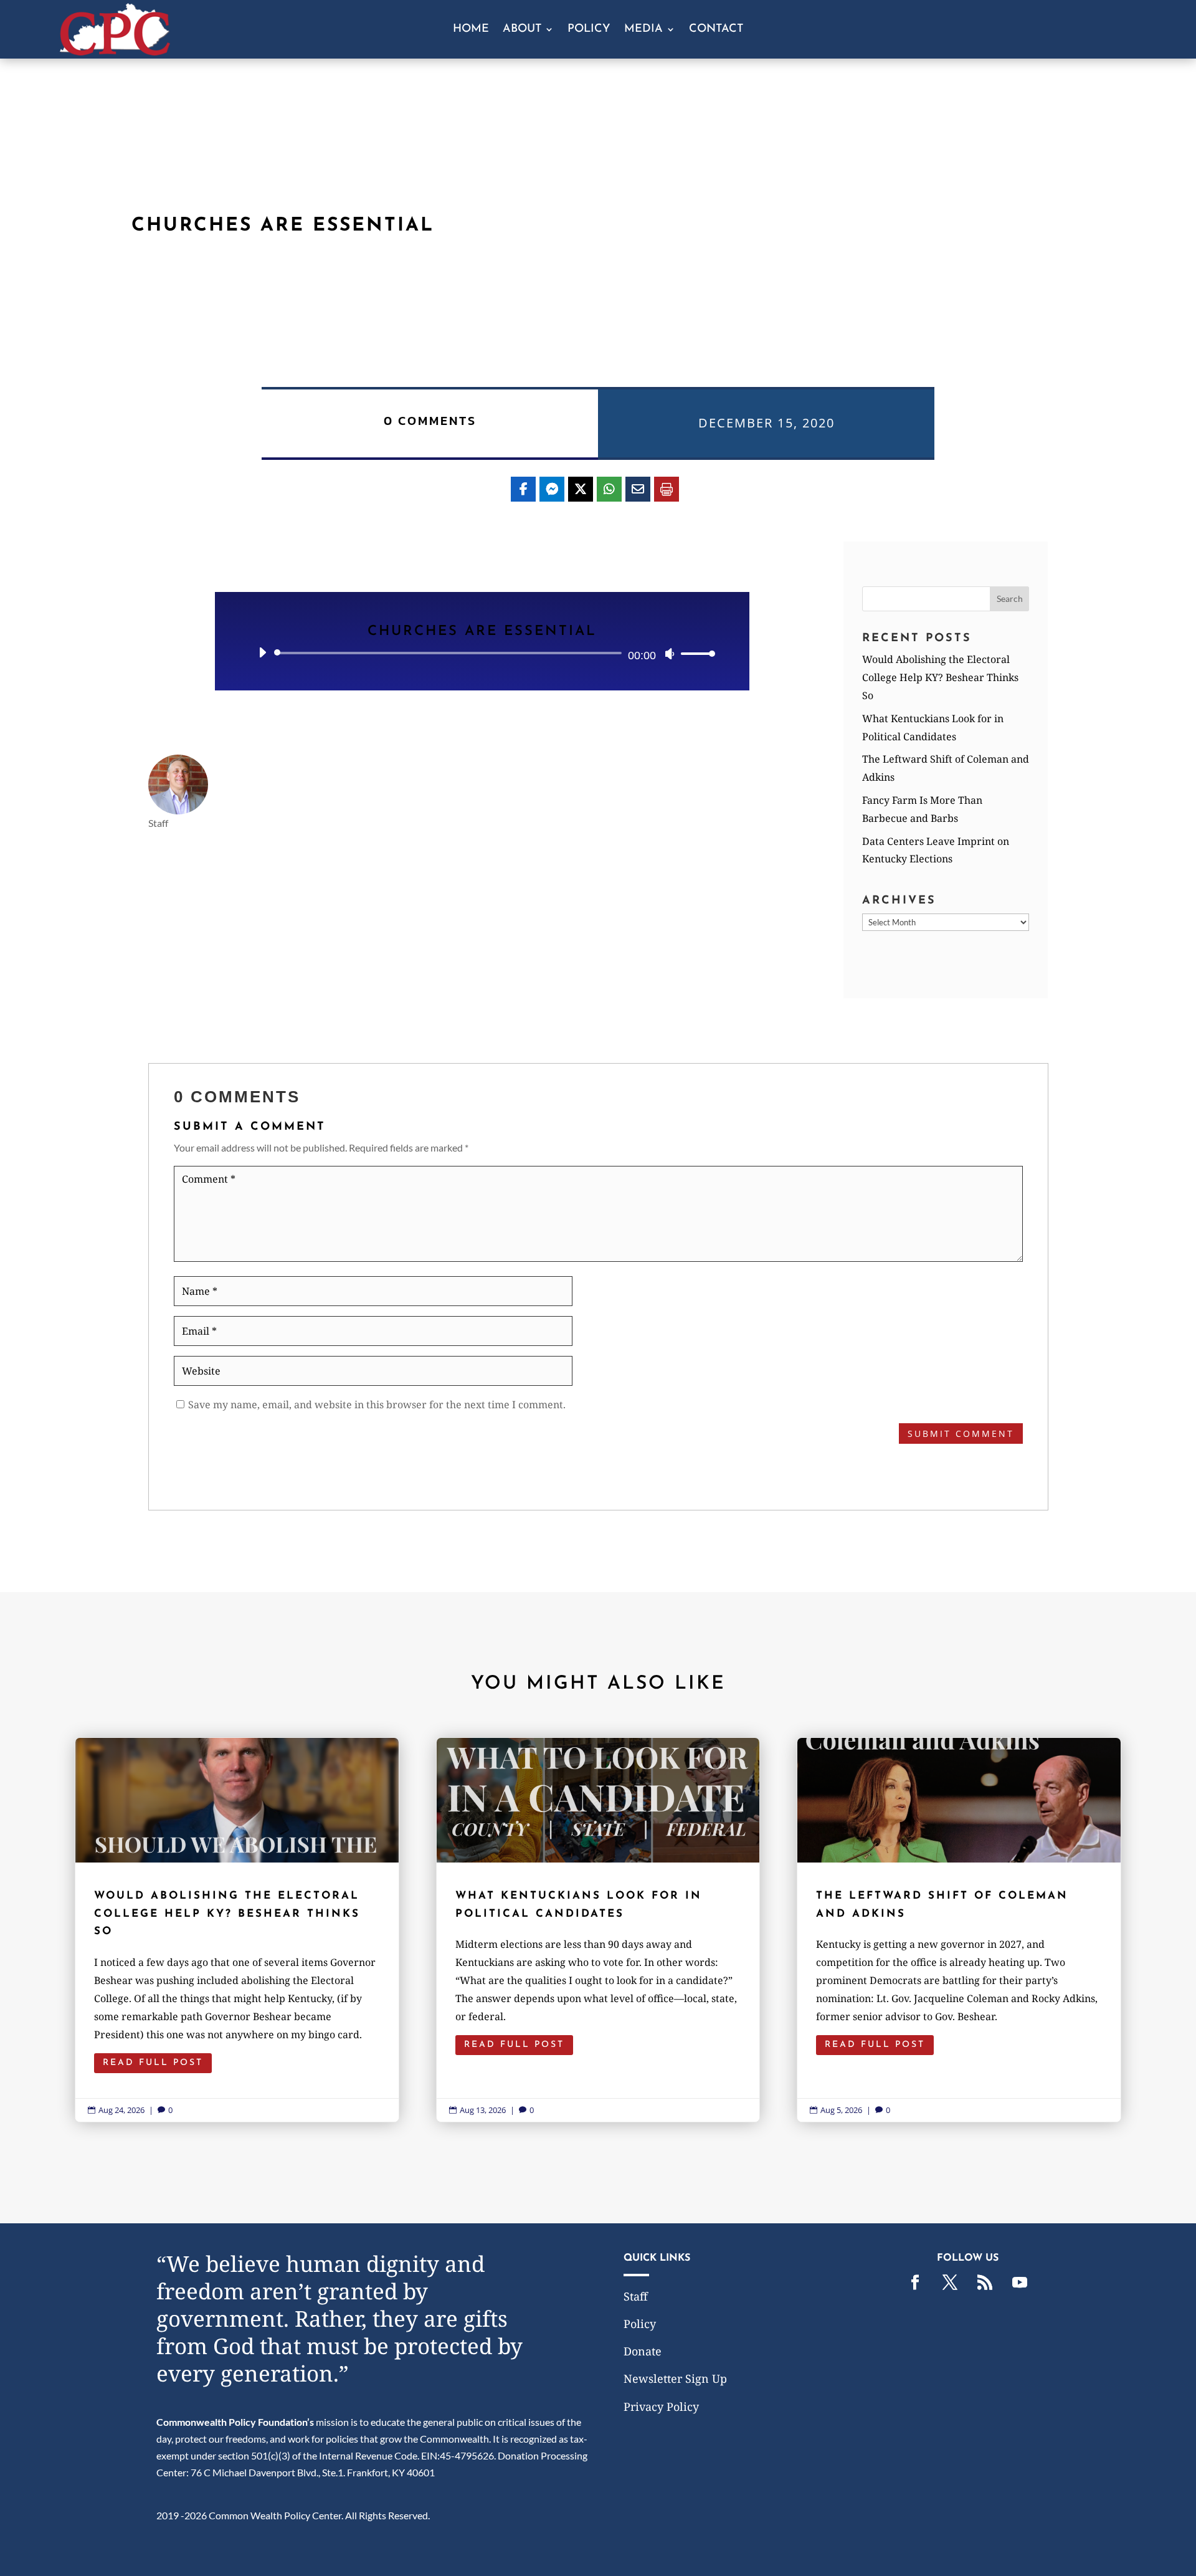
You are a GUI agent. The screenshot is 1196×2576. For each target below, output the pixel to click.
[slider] (695, 653)
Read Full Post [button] (153, 2063)
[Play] (262, 652)
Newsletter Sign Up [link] (675, 2378)
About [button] (522, 30)
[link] (115, 51)
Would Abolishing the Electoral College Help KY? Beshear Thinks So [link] (940, 677)
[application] (482, 653)
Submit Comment (961, 1433)
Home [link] (471, 30)
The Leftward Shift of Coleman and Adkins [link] (959, 1930)
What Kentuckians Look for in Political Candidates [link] (598, 1930)
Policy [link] (589, 30)
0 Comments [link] (430, 421)
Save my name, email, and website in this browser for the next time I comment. (377, 1405)
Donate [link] (643, 2351)
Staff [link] (636, 2296)
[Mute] (670, 654)
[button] (1010, 599)
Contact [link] (716, 30)
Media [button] (643, 30)
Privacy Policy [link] (661, 2407)
